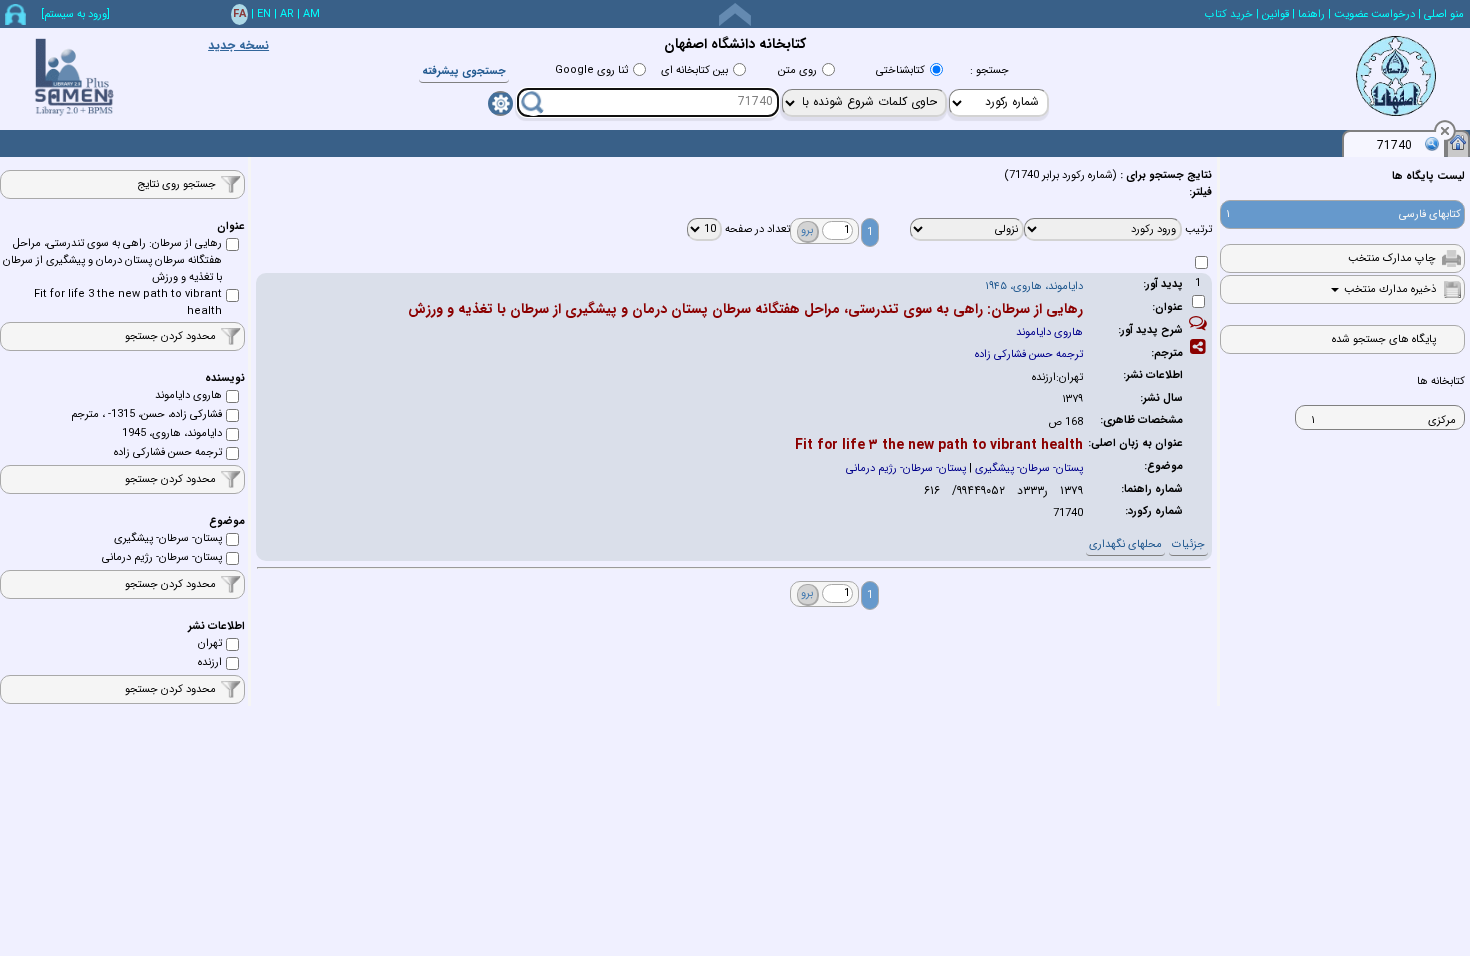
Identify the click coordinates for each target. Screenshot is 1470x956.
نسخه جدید (238, 45)
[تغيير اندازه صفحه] (735, 14)
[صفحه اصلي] (1458, 142)
